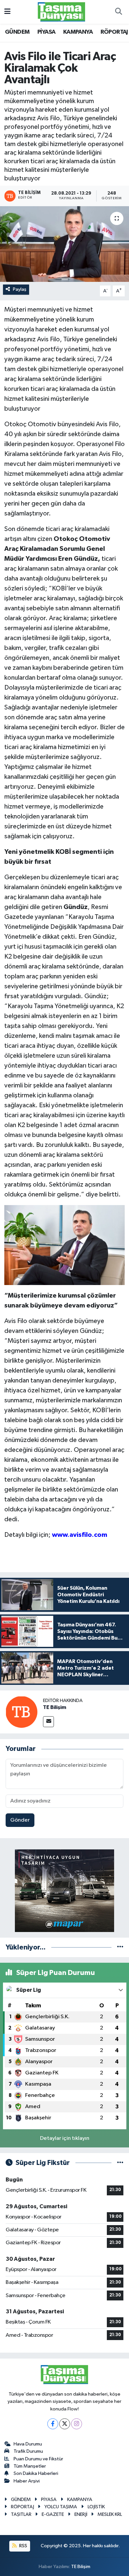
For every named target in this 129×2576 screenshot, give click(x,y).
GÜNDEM (17, 32)
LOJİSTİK (96, 2507)
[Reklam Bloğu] (64, 1891)
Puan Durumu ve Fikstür (38, 2459)
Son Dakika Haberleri (36, 2473)
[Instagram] (77, 2424)
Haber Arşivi (27, 2481)
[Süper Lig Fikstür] (120, 2163)
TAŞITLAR (21, 2514)
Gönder (20, 1820)
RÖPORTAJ (114, 32)
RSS (23, 2546)
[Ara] (118, 12)
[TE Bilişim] (21, 1712)
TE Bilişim (55, 1707)
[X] (65, 2424)
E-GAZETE (53, 2514)
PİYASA (46, 32)
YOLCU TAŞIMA (61, 2507)
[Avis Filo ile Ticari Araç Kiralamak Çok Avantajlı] (64, 244)
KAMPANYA (78, 32)
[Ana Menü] (7, 12)
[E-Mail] (48, 1722)
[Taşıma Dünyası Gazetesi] (62, 12)
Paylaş (20, 289)
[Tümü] (120, 1947)
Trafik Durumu (28, 2451)
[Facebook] (53, 2424)
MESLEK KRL (110, 2514)
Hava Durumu (28, 2444)
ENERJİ (81, 2514)
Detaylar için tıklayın (65, 2138)
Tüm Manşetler (30, 2466)
